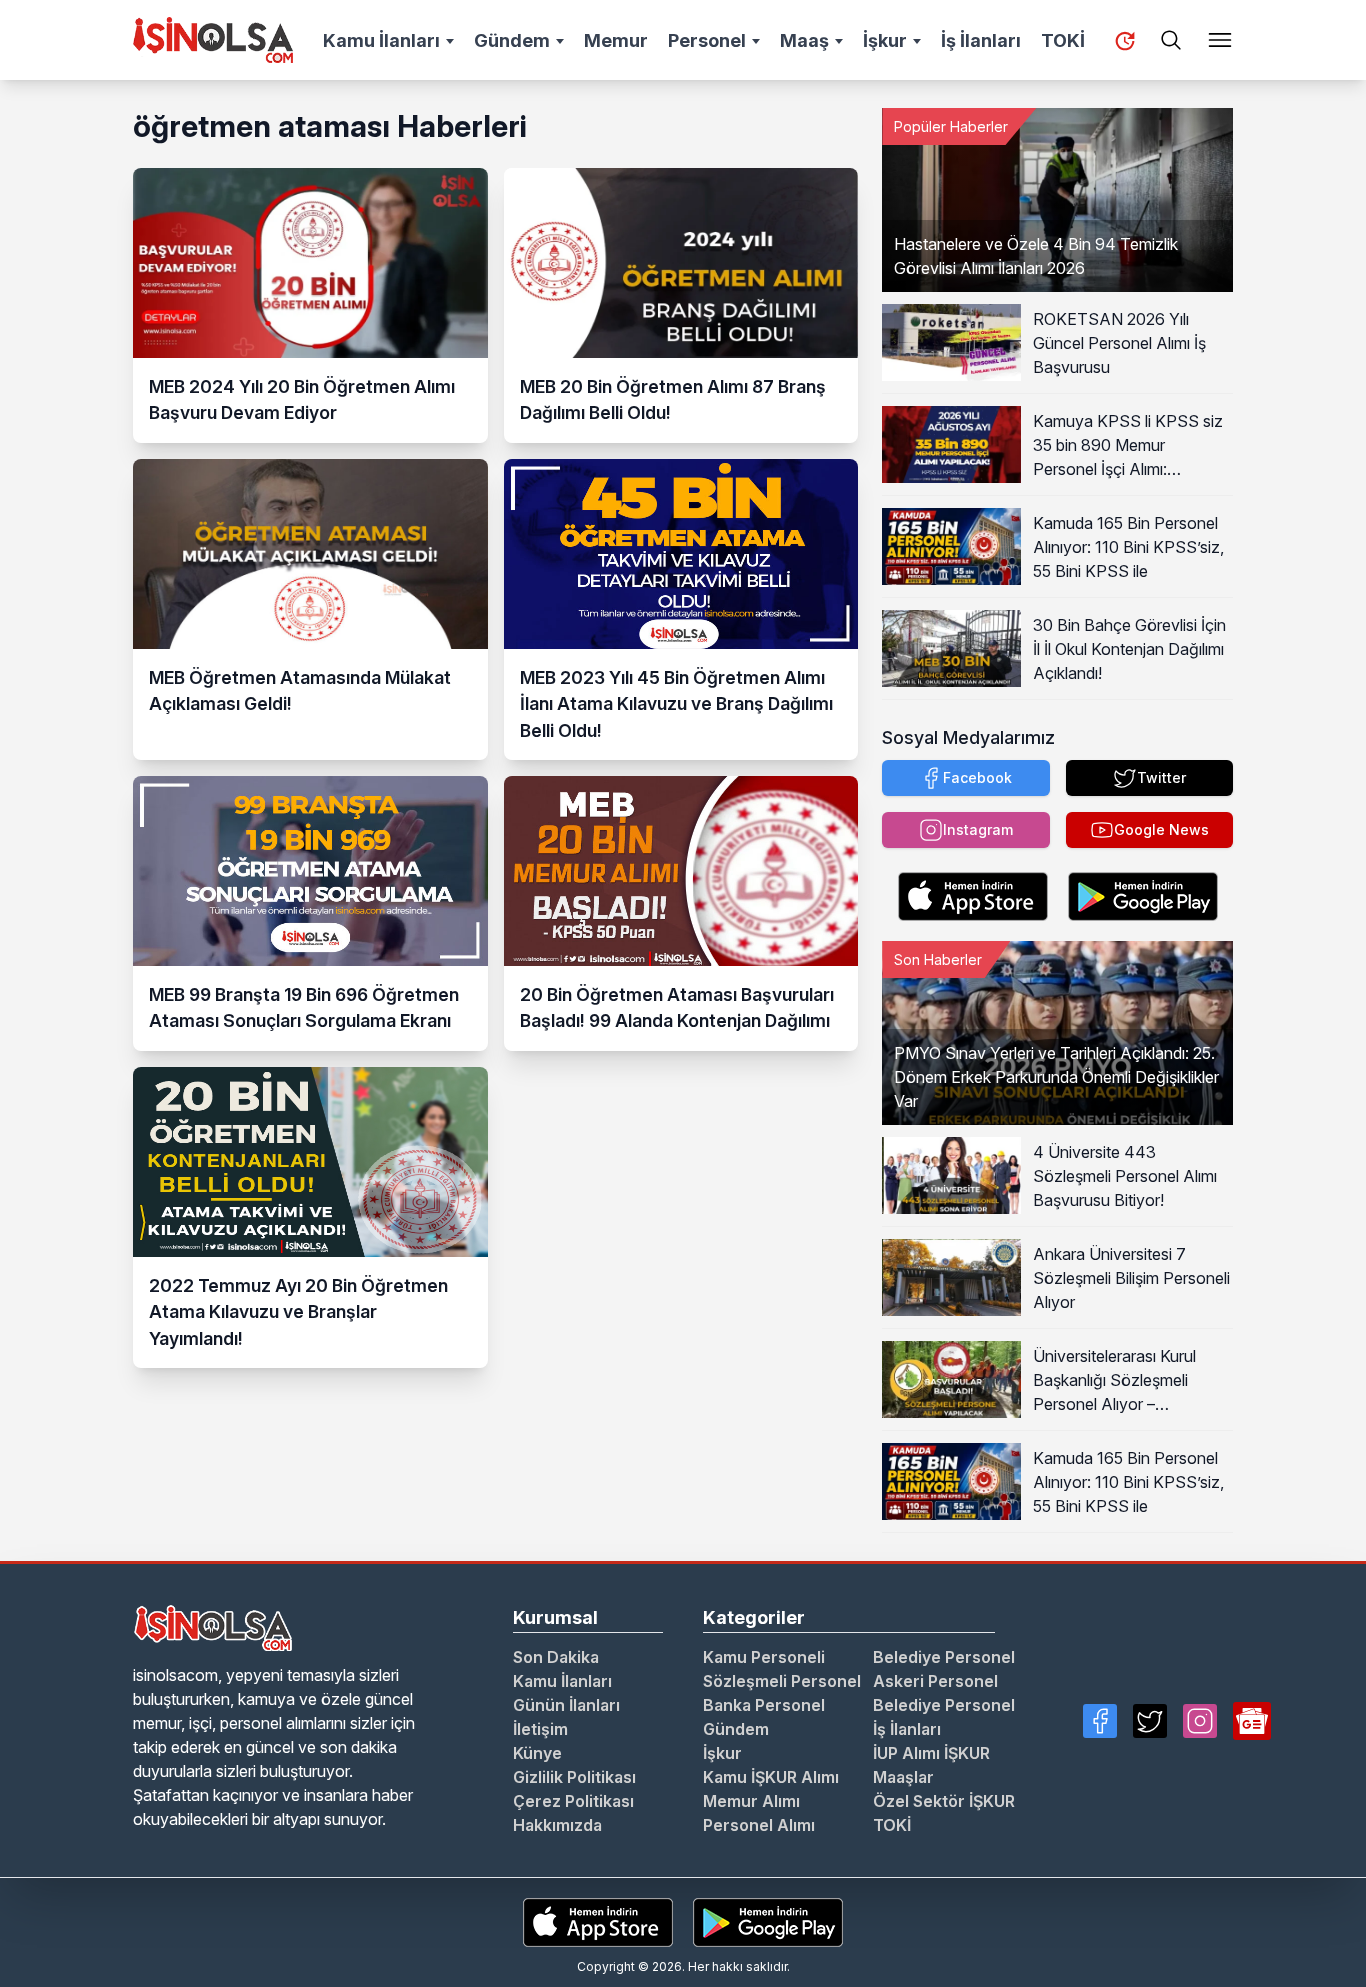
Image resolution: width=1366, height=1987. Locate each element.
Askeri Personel (935, 1681)
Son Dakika (556, 1657)
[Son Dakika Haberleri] (1125, 41)
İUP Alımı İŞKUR (931, 1753)
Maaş (804, 40)
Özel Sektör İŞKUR (944, 1801)
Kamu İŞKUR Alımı (771, 1777)
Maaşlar (903, 1777)
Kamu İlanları (381, 40)
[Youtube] (1252, 1721)
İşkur (885, 40)
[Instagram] (1200, 1721)
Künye (537, 1753)
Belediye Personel (944, 1657)
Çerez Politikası (573, 1801)
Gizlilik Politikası (574, 1777)
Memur (616, 40)
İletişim (540, 1729)
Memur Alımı (751, 1801)
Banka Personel (764, 1705)
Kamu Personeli (764, 1657)
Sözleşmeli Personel (782, 1681)
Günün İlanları (566, 1705)
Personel (707, 40)
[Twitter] (1150, 1721)
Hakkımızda (557, 1825)
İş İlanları (981, 40)
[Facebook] (1100, 1721)
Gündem (512, 40)
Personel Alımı (759, 1825)
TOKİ (1063, 40)
